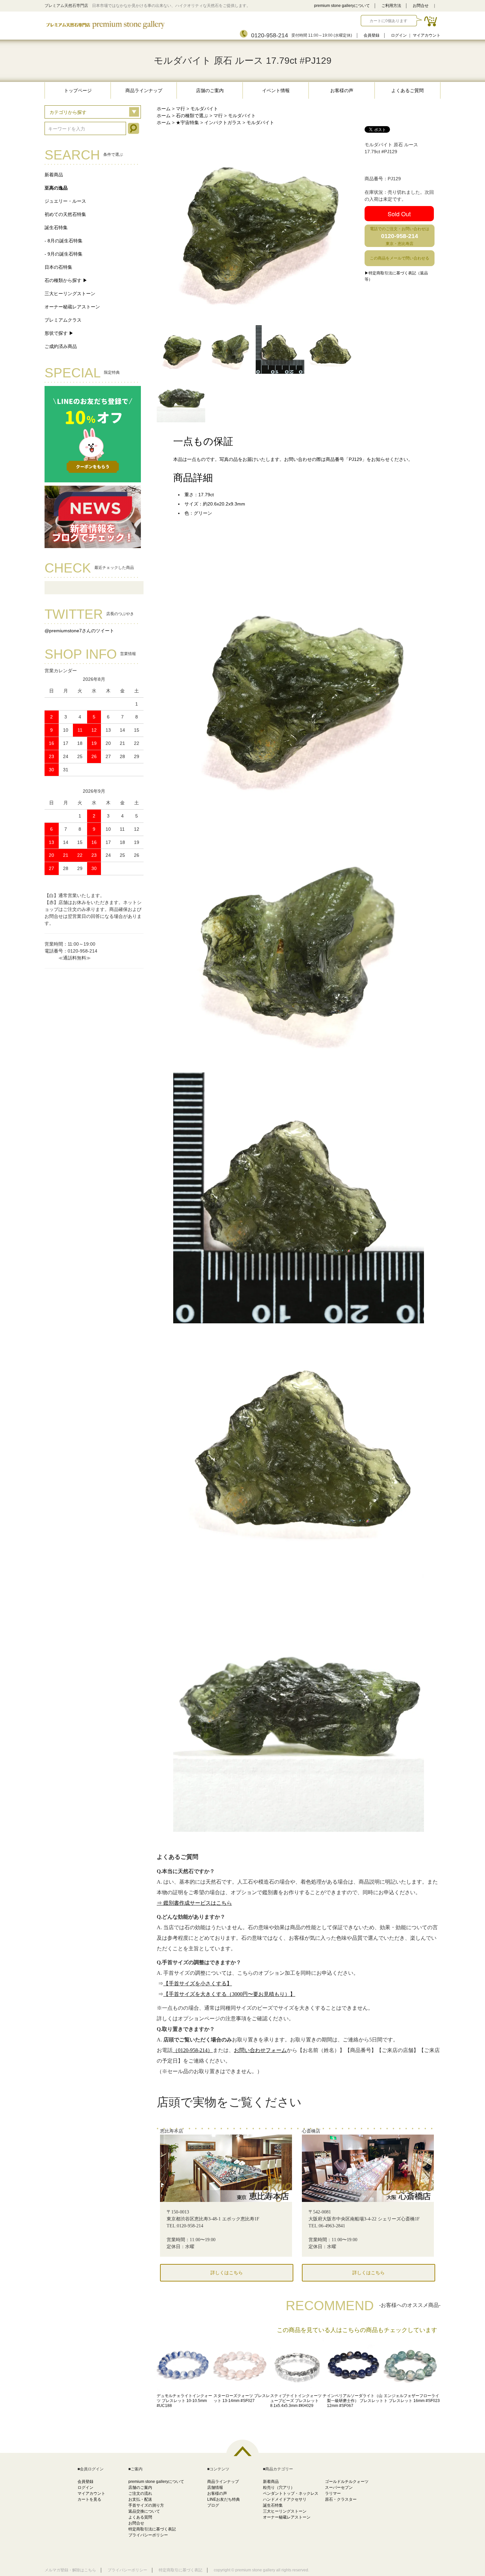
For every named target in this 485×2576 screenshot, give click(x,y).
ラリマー (333, 2493)
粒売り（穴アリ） (279, 2488)
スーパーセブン (339, 2488)
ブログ (213, 2505)
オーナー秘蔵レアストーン (72, 307)
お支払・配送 (140, 2499)
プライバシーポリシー (148, 2535)
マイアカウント (427, 35)
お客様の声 (342, 90)
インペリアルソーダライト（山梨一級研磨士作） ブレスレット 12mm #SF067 (355, 2401)
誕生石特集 (56, 227)
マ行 (180, 109)
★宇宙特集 (187, 122)
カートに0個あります (388, 21)
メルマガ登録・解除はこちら (70, 2570)
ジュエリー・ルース (65, 201)
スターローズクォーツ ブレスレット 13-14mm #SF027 (242, 2398)
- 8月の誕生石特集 (64, 241)
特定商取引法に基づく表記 (152, 2529)
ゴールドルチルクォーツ (347, 2482)
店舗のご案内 (210, 90)
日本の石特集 (58, 267)
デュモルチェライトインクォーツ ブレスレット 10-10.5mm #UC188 (184, 2401)
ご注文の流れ (140, 2493)
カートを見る (89, 2499)
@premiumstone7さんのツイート (79, 631)
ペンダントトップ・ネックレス (291, 2493)
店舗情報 (215, 2488)
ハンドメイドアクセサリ (285, 2499)
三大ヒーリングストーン (70, 294)
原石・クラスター (341, 2499)
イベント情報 (276, 90)
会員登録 (372, 35)
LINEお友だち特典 (224, 2499)
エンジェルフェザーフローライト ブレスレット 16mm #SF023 (412, 2398)
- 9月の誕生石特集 (64, 254)
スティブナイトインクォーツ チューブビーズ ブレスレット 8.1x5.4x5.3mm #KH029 (298, 2401)
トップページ (78, 90)
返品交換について (144, 2511)
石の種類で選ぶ (192, 116)
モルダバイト (204, 109)
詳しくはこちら (227, 2273)
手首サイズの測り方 (146, 2505)
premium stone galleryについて (342, 6)
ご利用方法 (391, 6)
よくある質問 (140, 2517)
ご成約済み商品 (61, 346)
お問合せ (421, 6)
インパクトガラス (223, 122)
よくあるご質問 (407, 90)
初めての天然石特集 (65, 214)
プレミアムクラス (63, 320)
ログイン (399, 35)
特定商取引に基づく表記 (180, 2570)
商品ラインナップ (144, 90)
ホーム (164, 109)
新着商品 (54, 175)
